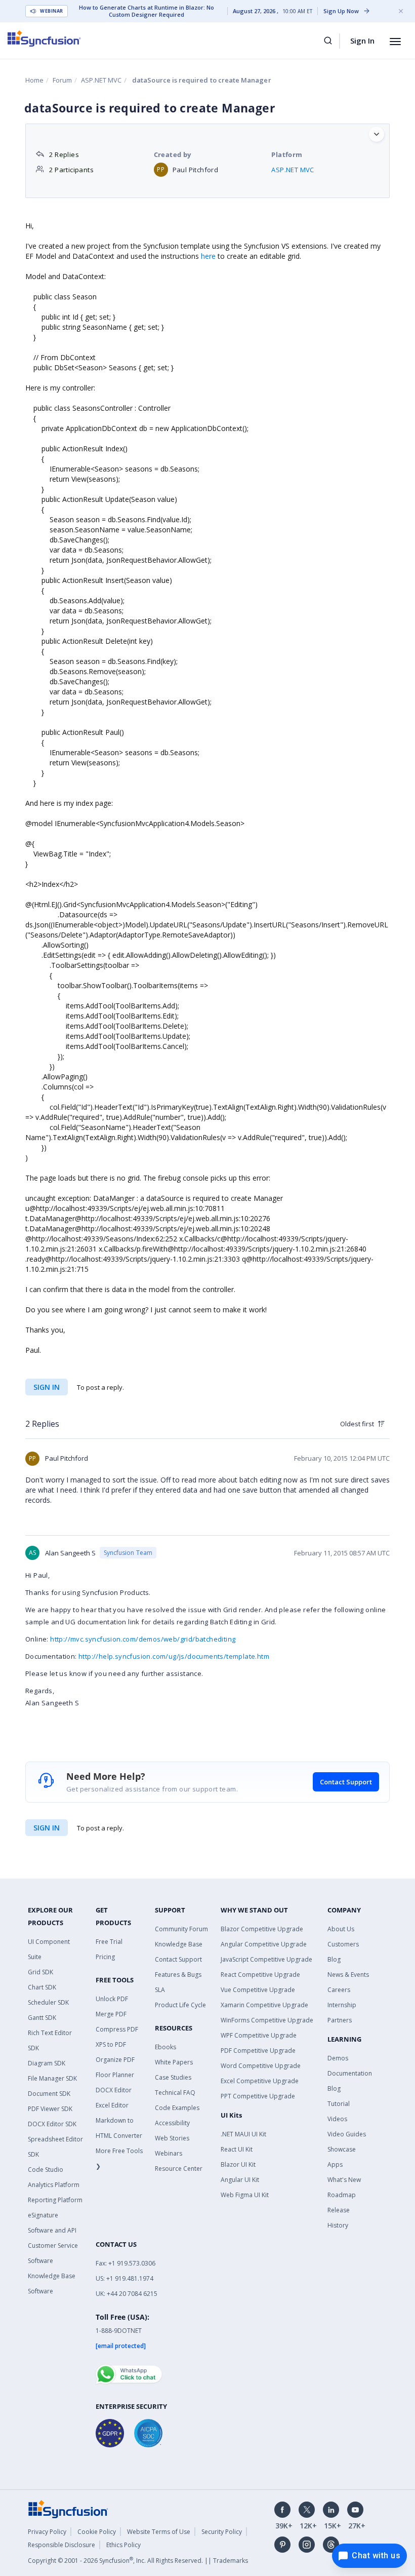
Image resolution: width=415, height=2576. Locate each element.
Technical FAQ (175, 2093)
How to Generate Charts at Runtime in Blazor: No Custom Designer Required (147, 11)
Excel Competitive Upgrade (260, 2081)
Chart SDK (42, 1987)
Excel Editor (112, 2105)
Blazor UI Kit (238, 2164)
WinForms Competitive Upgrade (267, 2020)
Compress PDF (117, 2029)
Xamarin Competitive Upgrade (264, 2005)
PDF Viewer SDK (50, 2109)
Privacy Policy (47, 2532)
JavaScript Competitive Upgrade (266, 1959)
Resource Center (179, 2169)
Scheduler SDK (48, 2002)
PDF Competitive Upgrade (258, 2051)
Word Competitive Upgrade (261, 2066)
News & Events (348, 1975)
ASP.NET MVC (101, 80)
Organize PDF (115, 2060)
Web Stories (172, 2138)
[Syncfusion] (68, 2508)
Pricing (105, 1957)
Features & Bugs (178, 1975)
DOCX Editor (114, 2090)
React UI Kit (237, 2149)
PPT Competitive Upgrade (258, 2096)
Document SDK (49, 2094)
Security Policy (222, 2532)
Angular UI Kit (240, 2180)
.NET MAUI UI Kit (243, 2134)
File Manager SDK (52, 2078)
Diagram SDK (47, 2063)
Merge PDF (111, 2014)
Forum (62, 80)
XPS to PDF (111, 2044)
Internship (342, 2005)
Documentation (350, 2073)
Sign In (362, 41)
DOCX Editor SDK (52, 2124)
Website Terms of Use (159, 2532)
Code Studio (46, 2170)
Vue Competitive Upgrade (258, 1990)
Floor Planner (115, 2075)
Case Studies (173, 2077)
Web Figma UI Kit (245, 2195)
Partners (340, 2020)
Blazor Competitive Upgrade (262, 1929)
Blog (334, 1959)
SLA (160, 1990)
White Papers (174, 2062)
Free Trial (109, 1942)
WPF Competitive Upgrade (259, 2035)
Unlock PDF (112, 1999)
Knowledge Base (179, 1944)
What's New (344, 2180)
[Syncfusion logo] (44, 38)
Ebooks (165, 2047)
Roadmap (342, 2195)
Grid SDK (40, 1972)
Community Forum (181, 1929)
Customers (343, 1944)
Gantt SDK (42, 2018)
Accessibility (172, 2123)
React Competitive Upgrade (260, 1975)
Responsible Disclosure (61, 2545)
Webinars (169, 2153)
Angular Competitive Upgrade (264, 1944)
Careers (339, 1990)
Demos (338, 2058)
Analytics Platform (54, 2185)
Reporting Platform (55, 2200)
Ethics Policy (123, 2545)
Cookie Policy (97, 2532)
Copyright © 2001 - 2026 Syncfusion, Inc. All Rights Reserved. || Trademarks (138, 2561)
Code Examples (177, 2108)
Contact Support (346, 1782)
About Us (341, 1929)
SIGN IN (47, 1828)
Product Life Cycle (180, 2005)
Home (34, 80)
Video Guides (347, 2134)
